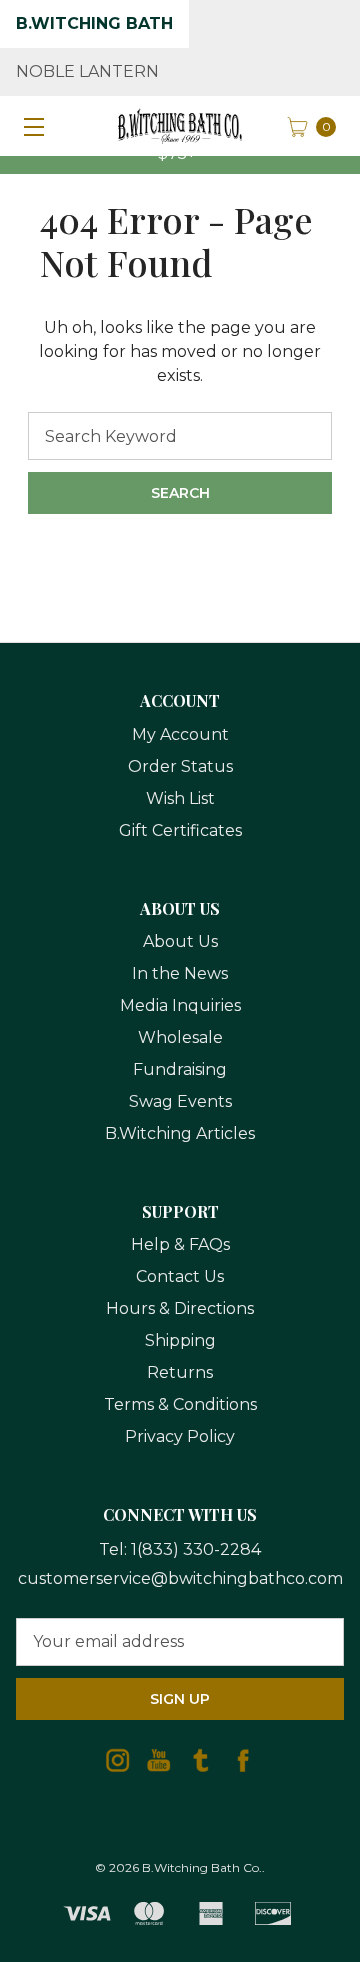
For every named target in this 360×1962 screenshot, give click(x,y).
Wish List (180, 798)
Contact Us (180, 1276)
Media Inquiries (180, 1005)
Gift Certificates (180, 830)
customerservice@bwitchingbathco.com (180, 1578)
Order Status (180, 766)
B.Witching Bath (94, 23)
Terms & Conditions (180, 1404)
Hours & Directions (180, 1308)
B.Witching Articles (180, 1133)
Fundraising (180, 1069)
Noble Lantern (87, 71)
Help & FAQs (180, 1244)
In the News (180, 973)
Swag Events (180, 1101)
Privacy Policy (180, 1436)
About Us (180, 941)
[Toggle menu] (30, 126)
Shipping (180, 1340)
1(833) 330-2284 (196, 1549)
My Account (180, 734)
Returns (180, 1372)
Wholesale (180, 1037)
